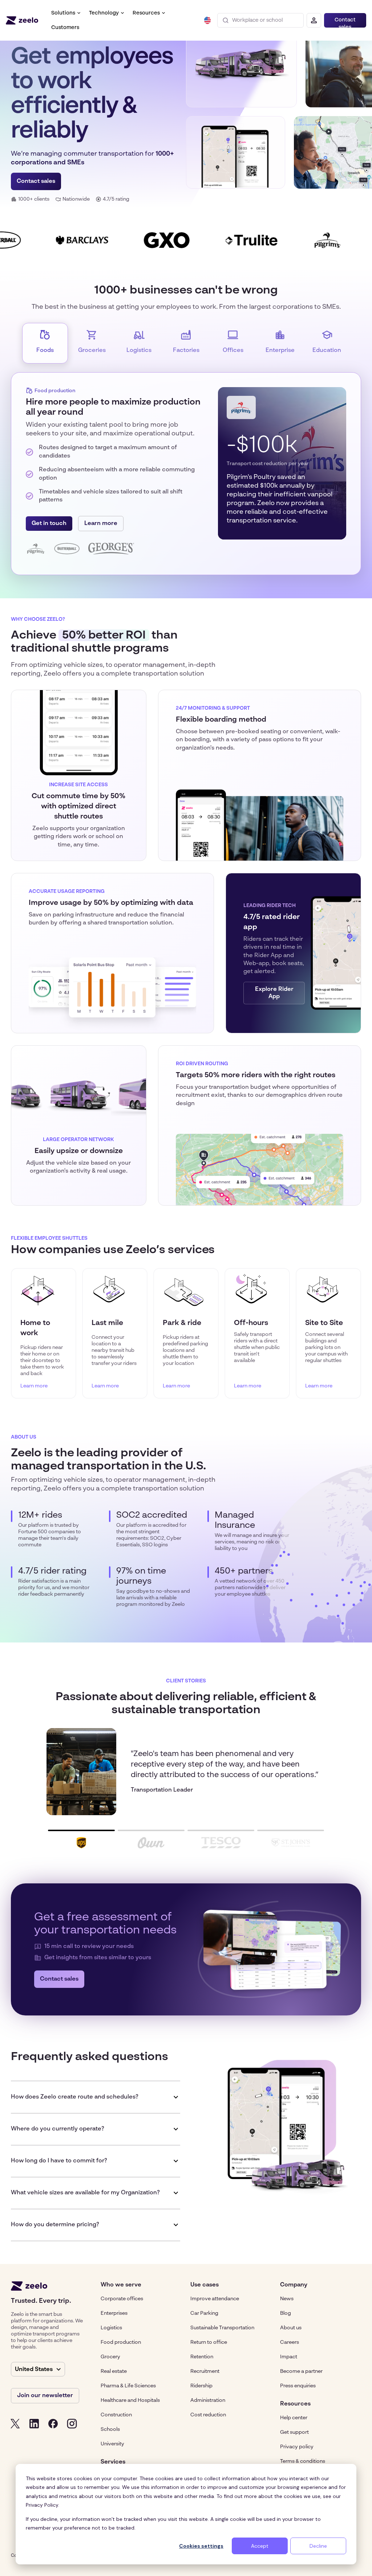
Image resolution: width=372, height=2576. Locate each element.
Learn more (101, 524)
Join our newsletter (45, 2396)
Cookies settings (201, 2546)
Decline (318, 2546)
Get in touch (49, 524)
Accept (260, 2546)
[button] (66, 13)
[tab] (45, 343)
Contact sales (345, 22)
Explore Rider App (274, 993)
